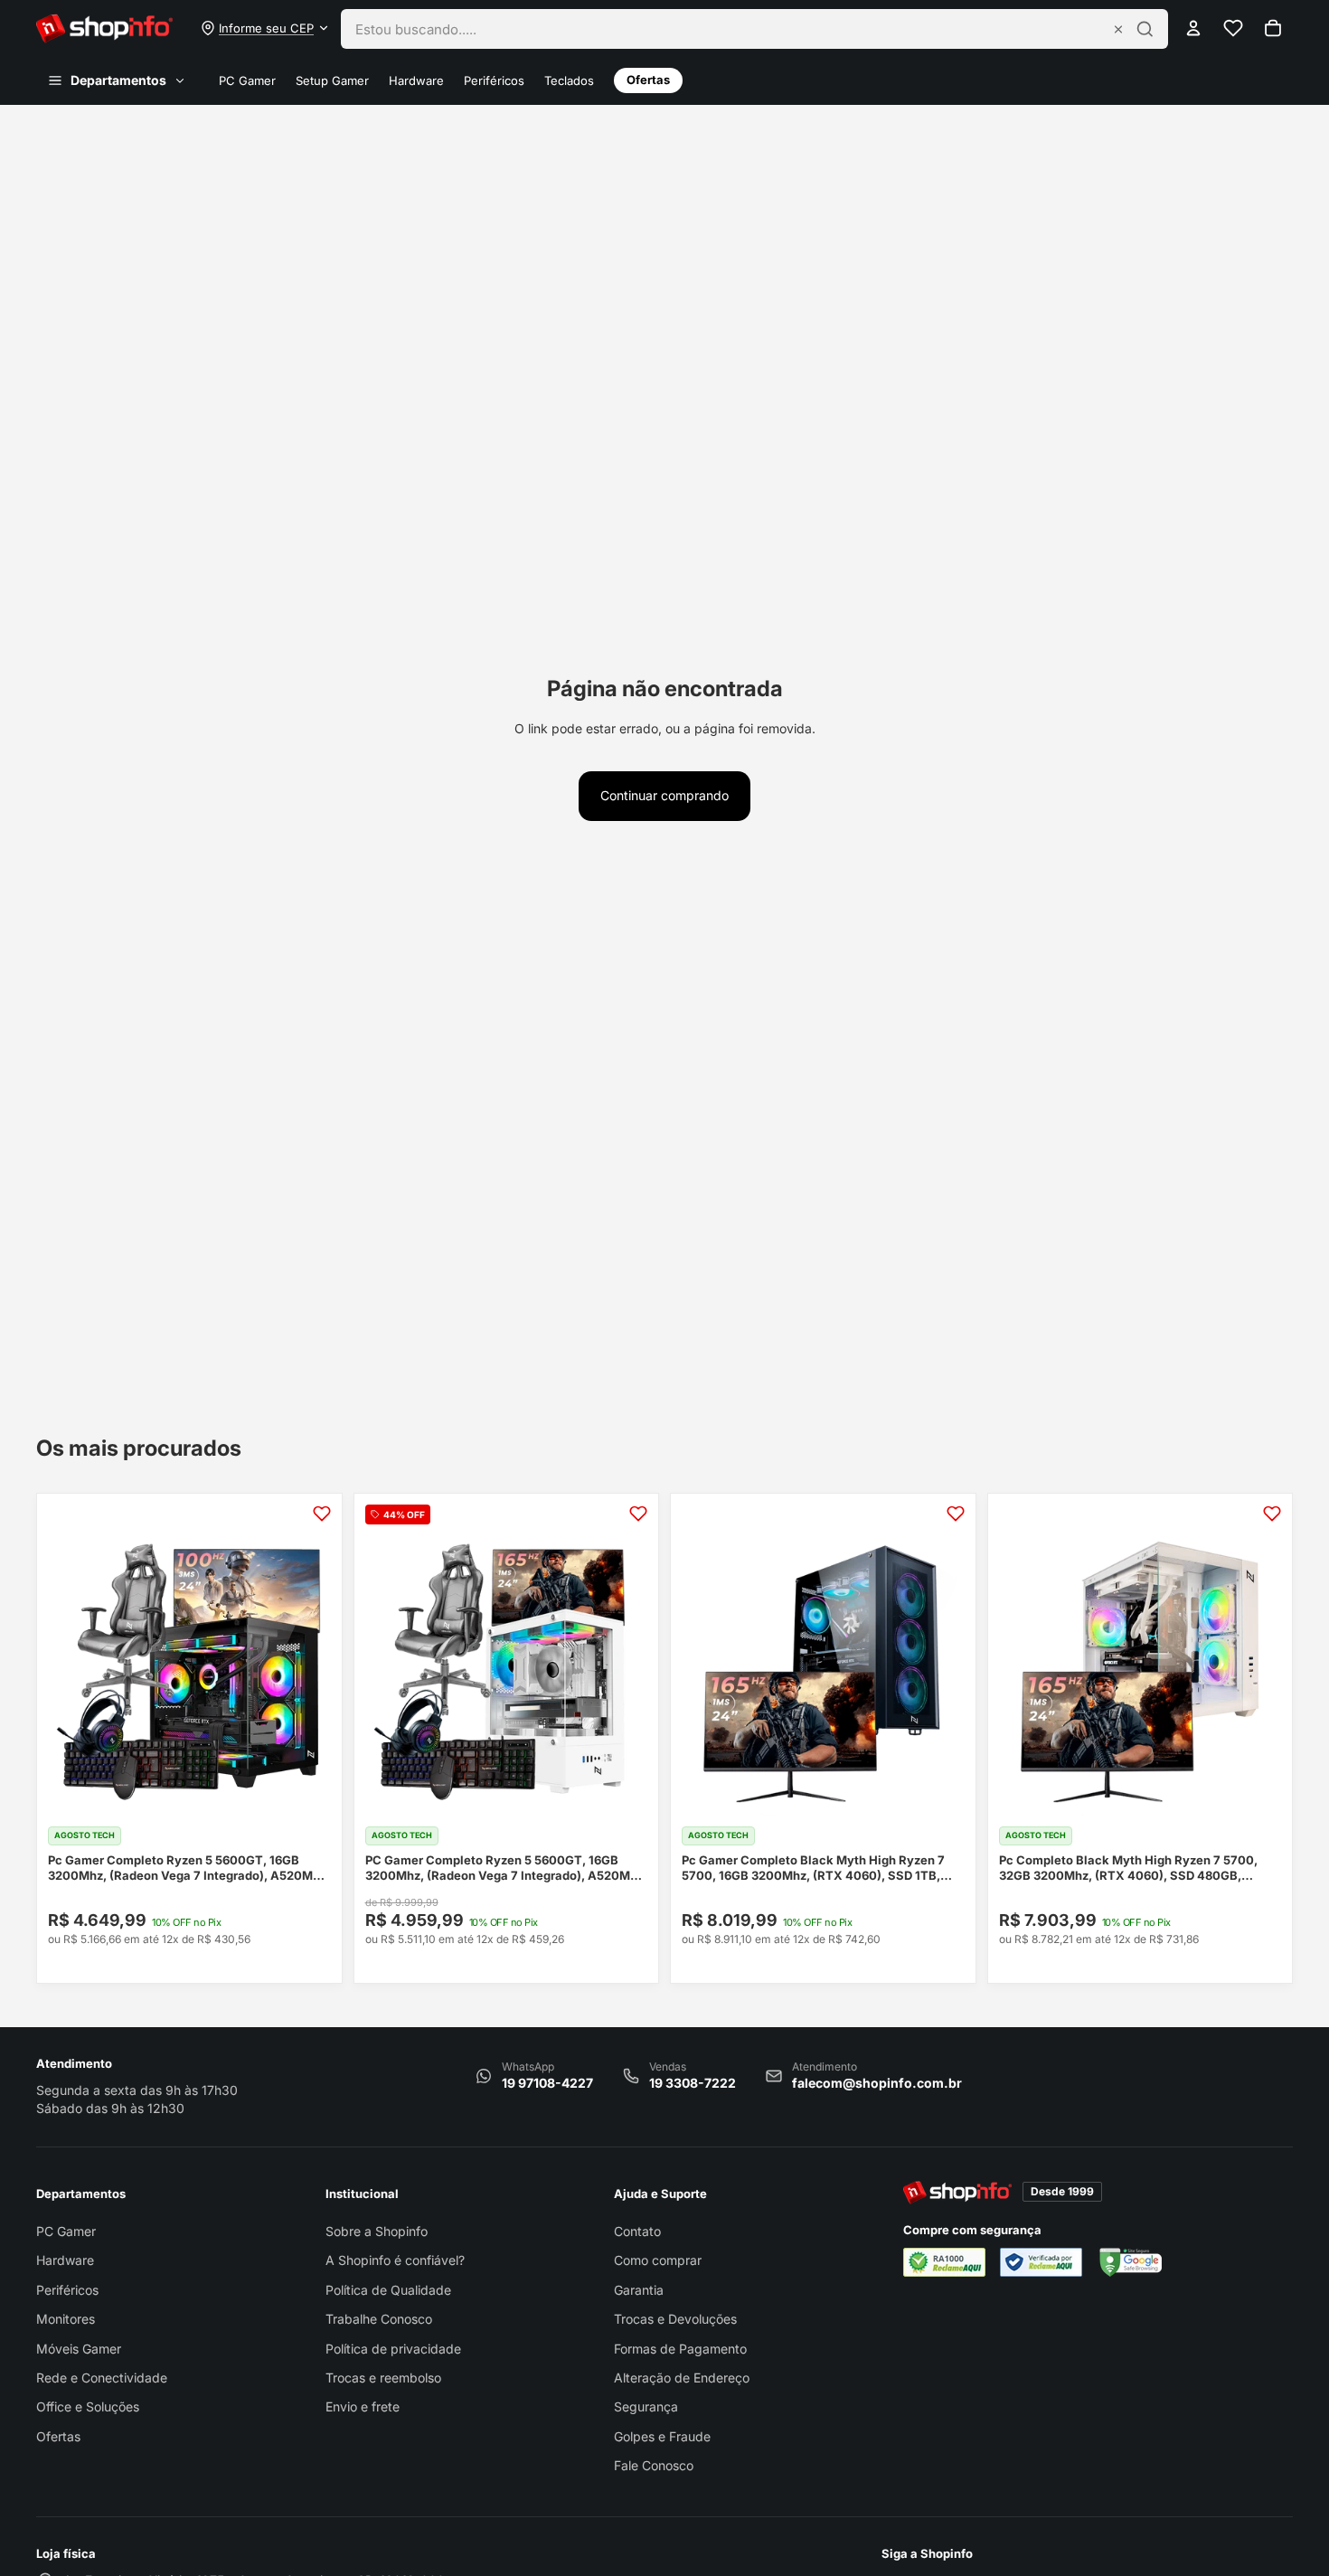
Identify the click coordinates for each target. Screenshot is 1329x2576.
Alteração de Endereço (682, 2378)
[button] (265, 28)
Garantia (639, 2290)
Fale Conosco (654, 2465)
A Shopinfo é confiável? (395, 2260)
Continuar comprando (664, 795)
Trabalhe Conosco (379, 2319)
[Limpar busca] (1118, 29)
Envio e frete (363, 2406)
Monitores (66, 2319)
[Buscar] (1145, 29)
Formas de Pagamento (680, 2349)
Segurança (646, 2406)
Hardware (416, 81)
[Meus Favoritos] (1233, 28)
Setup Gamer (332, 81)
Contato (637, 2231)
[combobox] (728, 29)
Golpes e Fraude (662, 2436)
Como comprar (658, 2260)
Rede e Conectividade (102, 2378)
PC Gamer (247, 81)
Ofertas (648, 80)
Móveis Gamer (79, 2349)
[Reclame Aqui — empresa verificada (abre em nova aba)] (1041, 2262)
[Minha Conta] (1193, 28)
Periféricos (494, 81)
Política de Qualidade (388, 2290)
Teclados (569, 81)
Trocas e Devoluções (675, 2319)
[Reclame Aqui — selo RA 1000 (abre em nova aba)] (944, 2262)
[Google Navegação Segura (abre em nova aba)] (1129, 2262)
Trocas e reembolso (383, 2378)
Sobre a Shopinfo (377, 2231)
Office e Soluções (88, 2406)
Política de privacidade (393, 2349)
